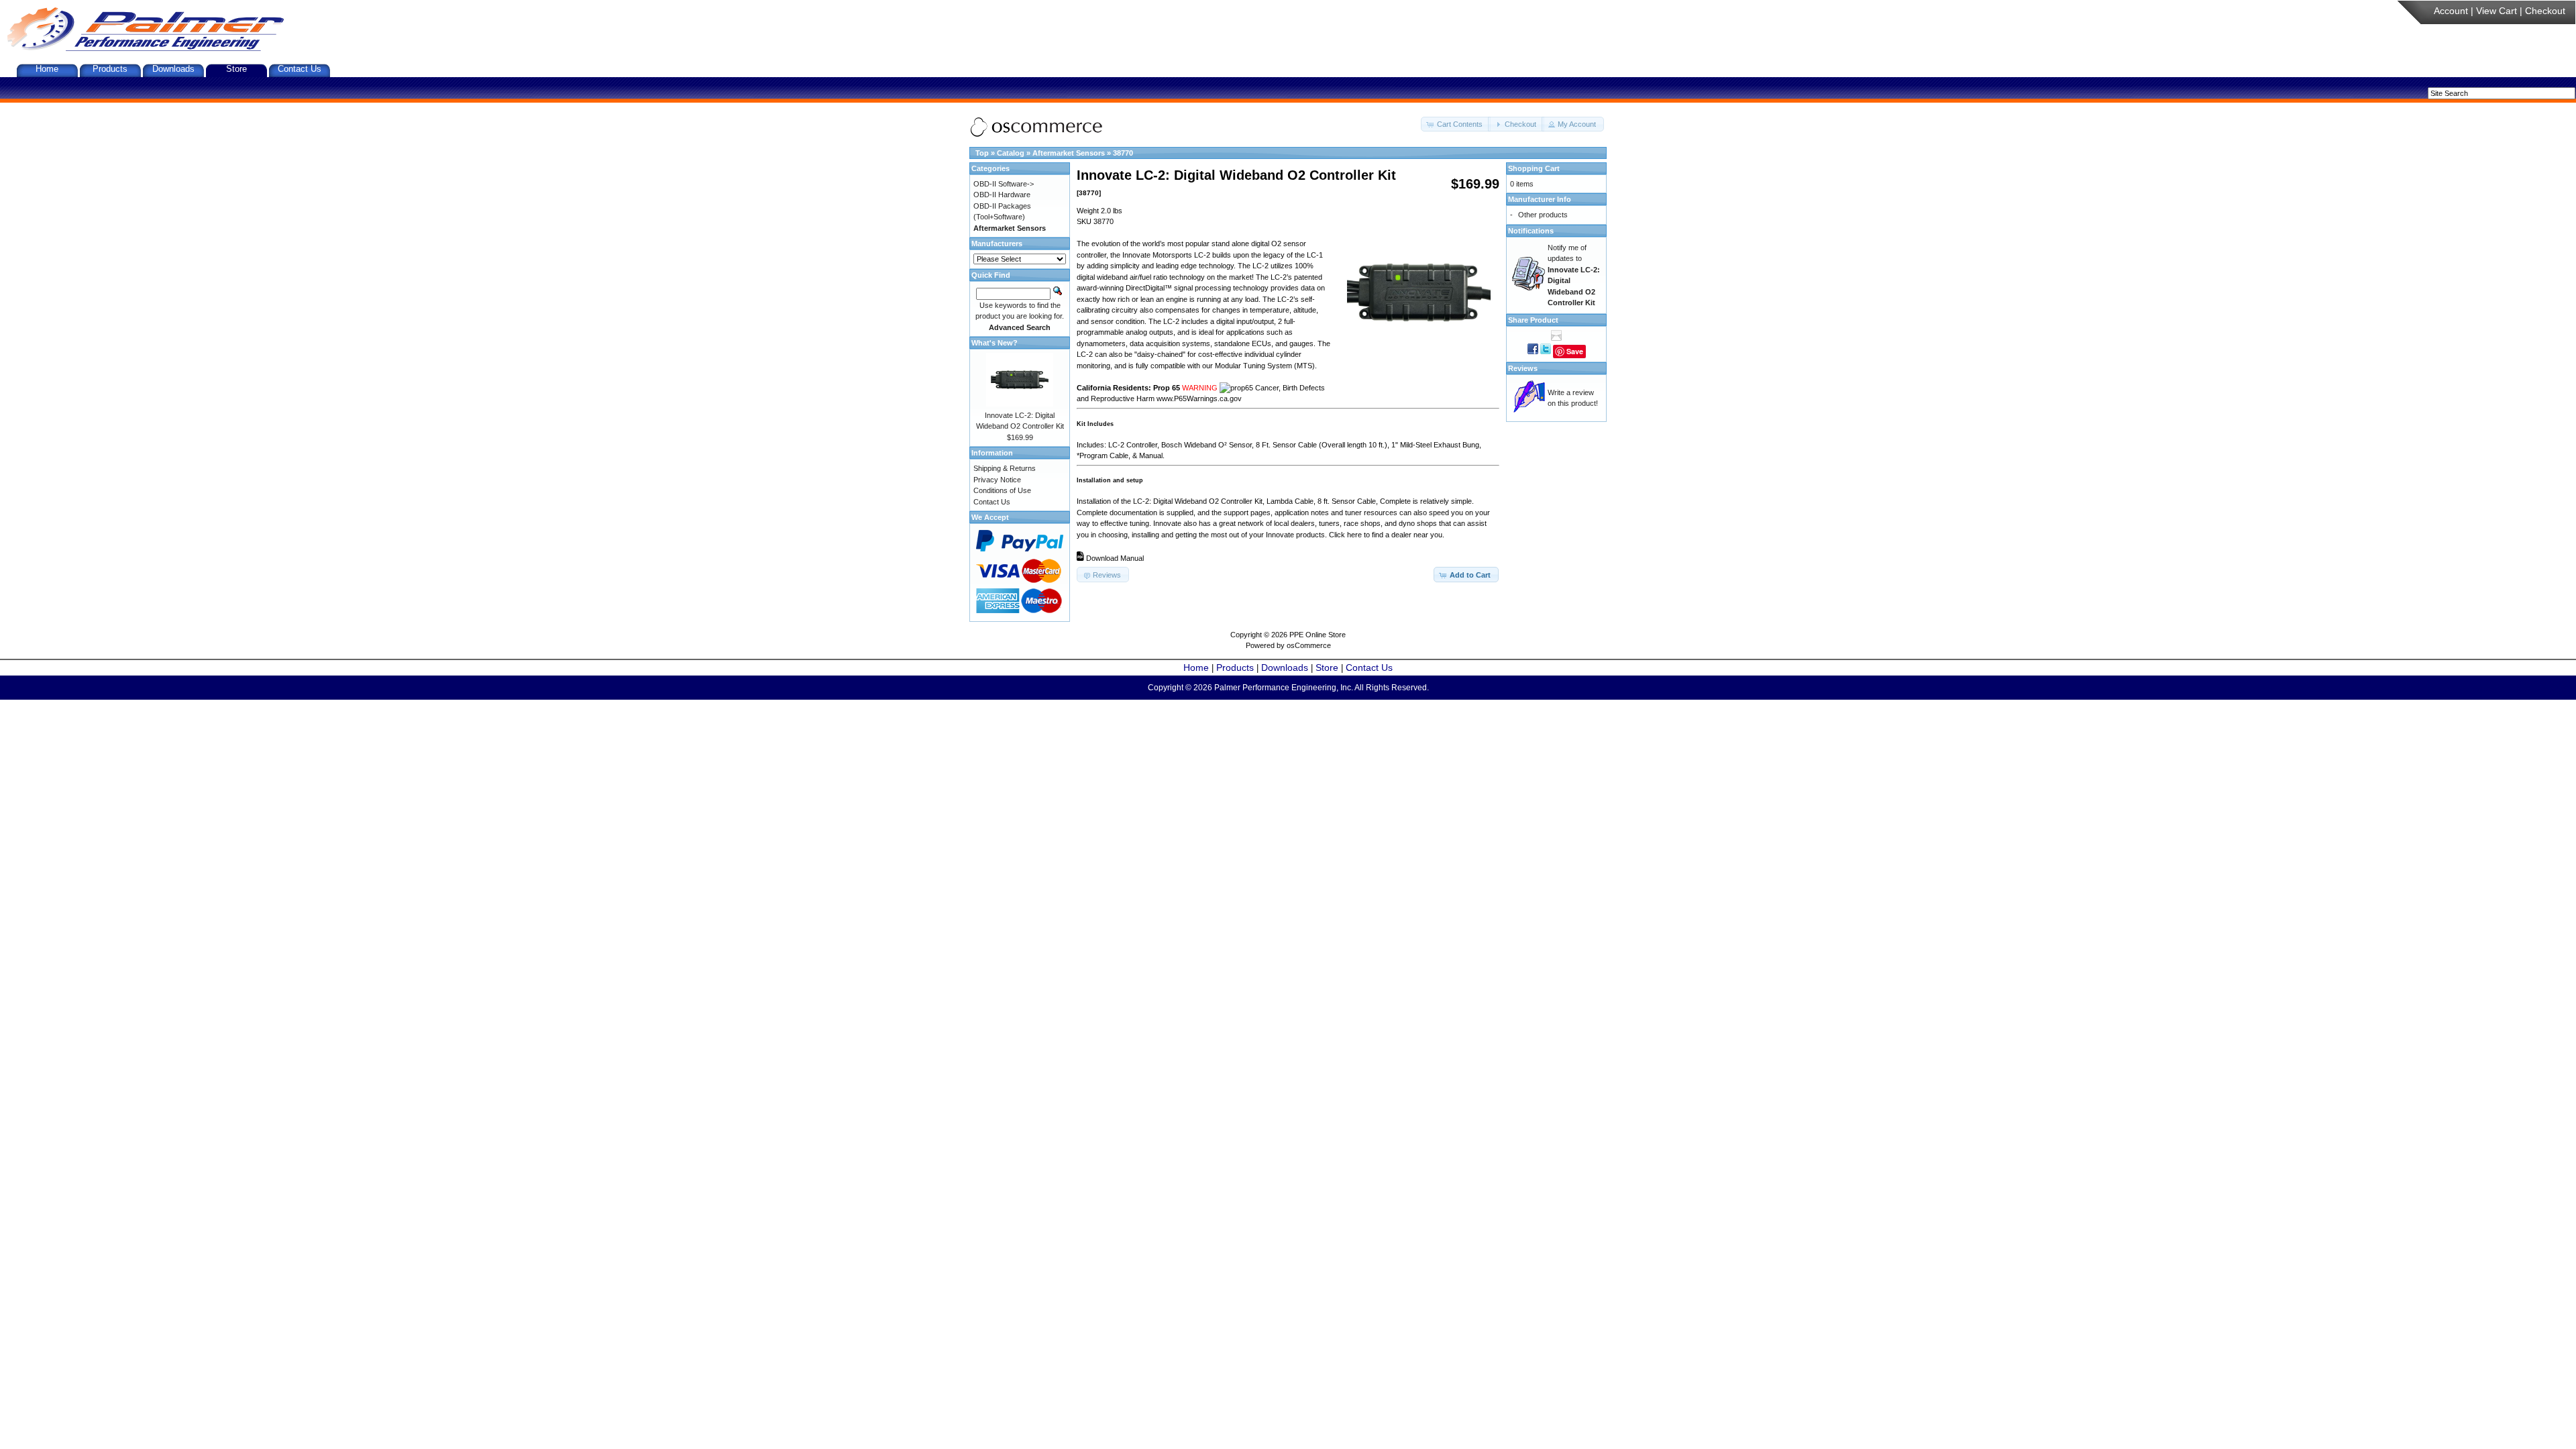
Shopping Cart (1534, 168)
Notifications (1531, 231)
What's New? (995, 343)
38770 (1123, 153)
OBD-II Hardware (1002, 195)
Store (236, 69)
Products (110, 69)
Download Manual (1115, 558)
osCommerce (1309, 645)
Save (1575, 351)
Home (47, 69)
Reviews (1523, 368)
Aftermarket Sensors (1069, 153)
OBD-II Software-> (1004, 184)
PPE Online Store (1318, 635)
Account (2451, 11)
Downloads (173, 69)
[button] (1456, 124)
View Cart (2497, 11)
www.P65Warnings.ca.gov (1199, 398)
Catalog (1011, 153)
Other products (1543, 215)
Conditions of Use (1002, 490)
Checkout (2545, 11)
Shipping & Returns (1005, 468)
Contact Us (300, 69)
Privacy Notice (997, 480)
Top (982, 153)
